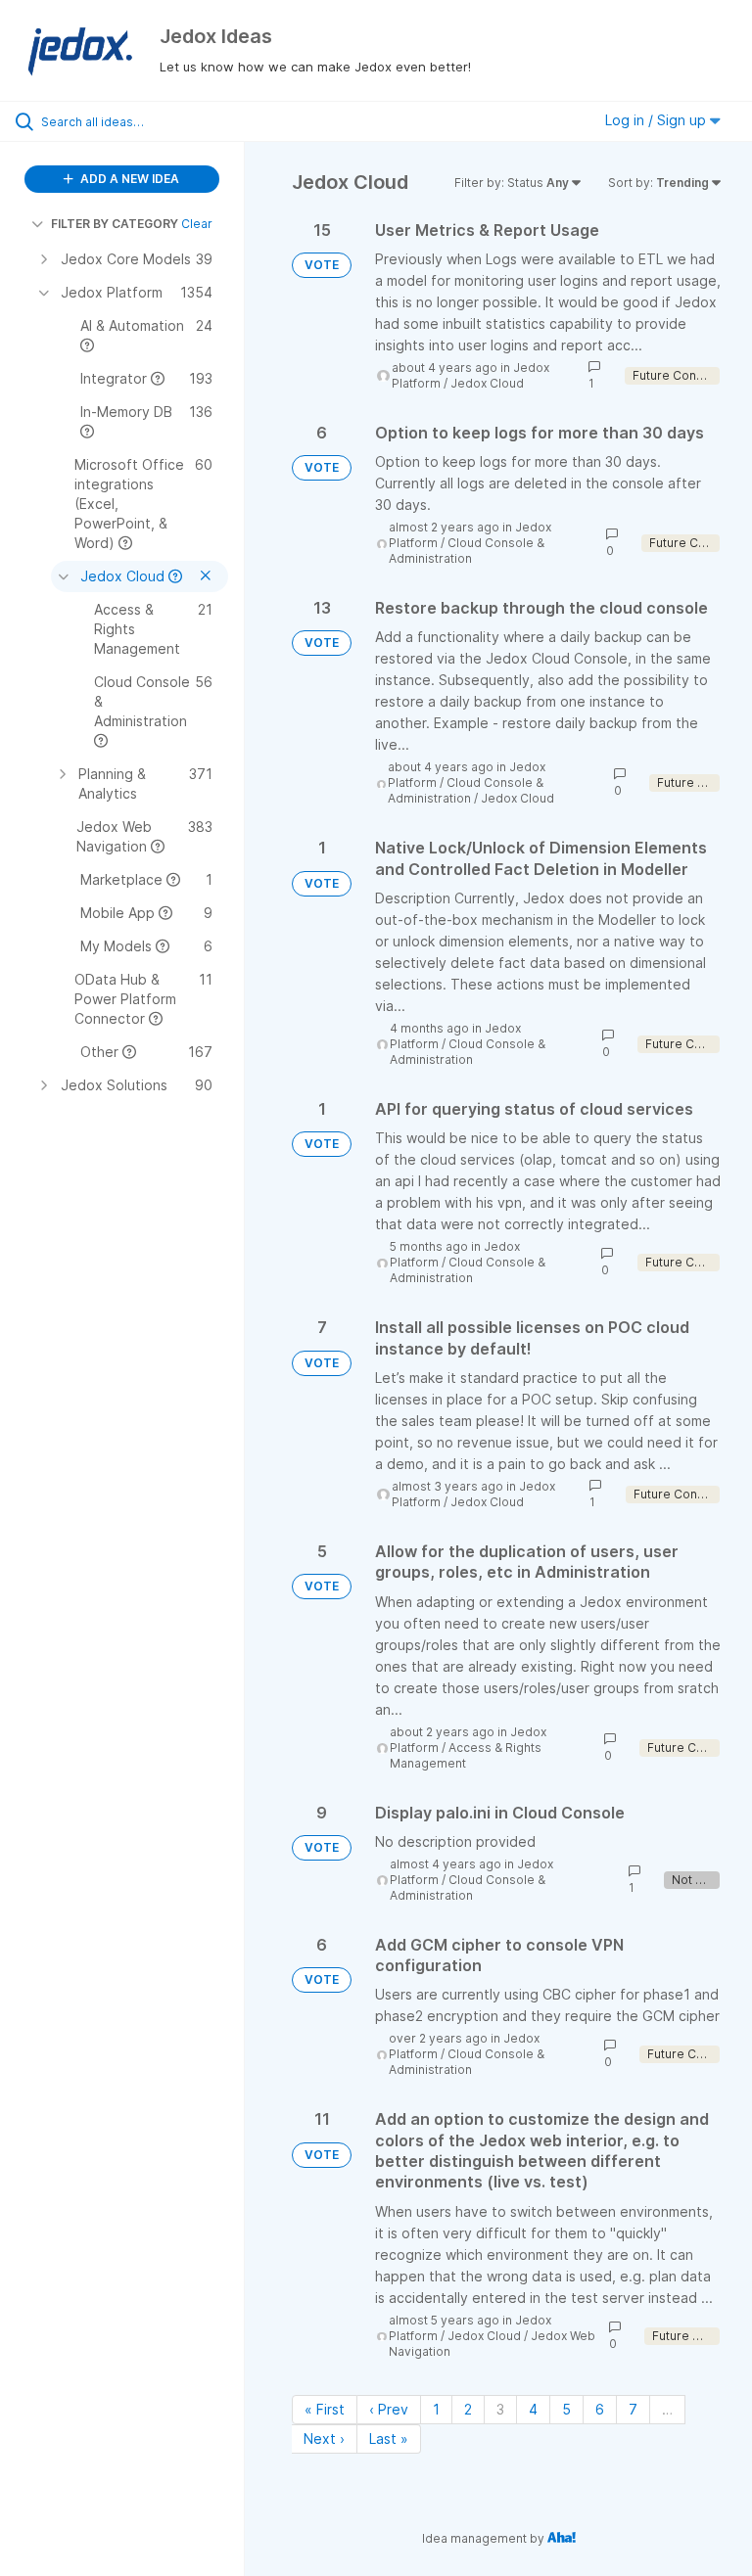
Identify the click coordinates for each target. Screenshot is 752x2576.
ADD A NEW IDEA (128, 179)
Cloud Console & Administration (467, 551)
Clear (197, 224)
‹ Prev (389, 2409)
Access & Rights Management (466, 1755)
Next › (324, 2438)
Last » (389, 2438)
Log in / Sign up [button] (658, 120)
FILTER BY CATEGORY (115, 224)
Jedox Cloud (487, 383)
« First (325, 2409)
